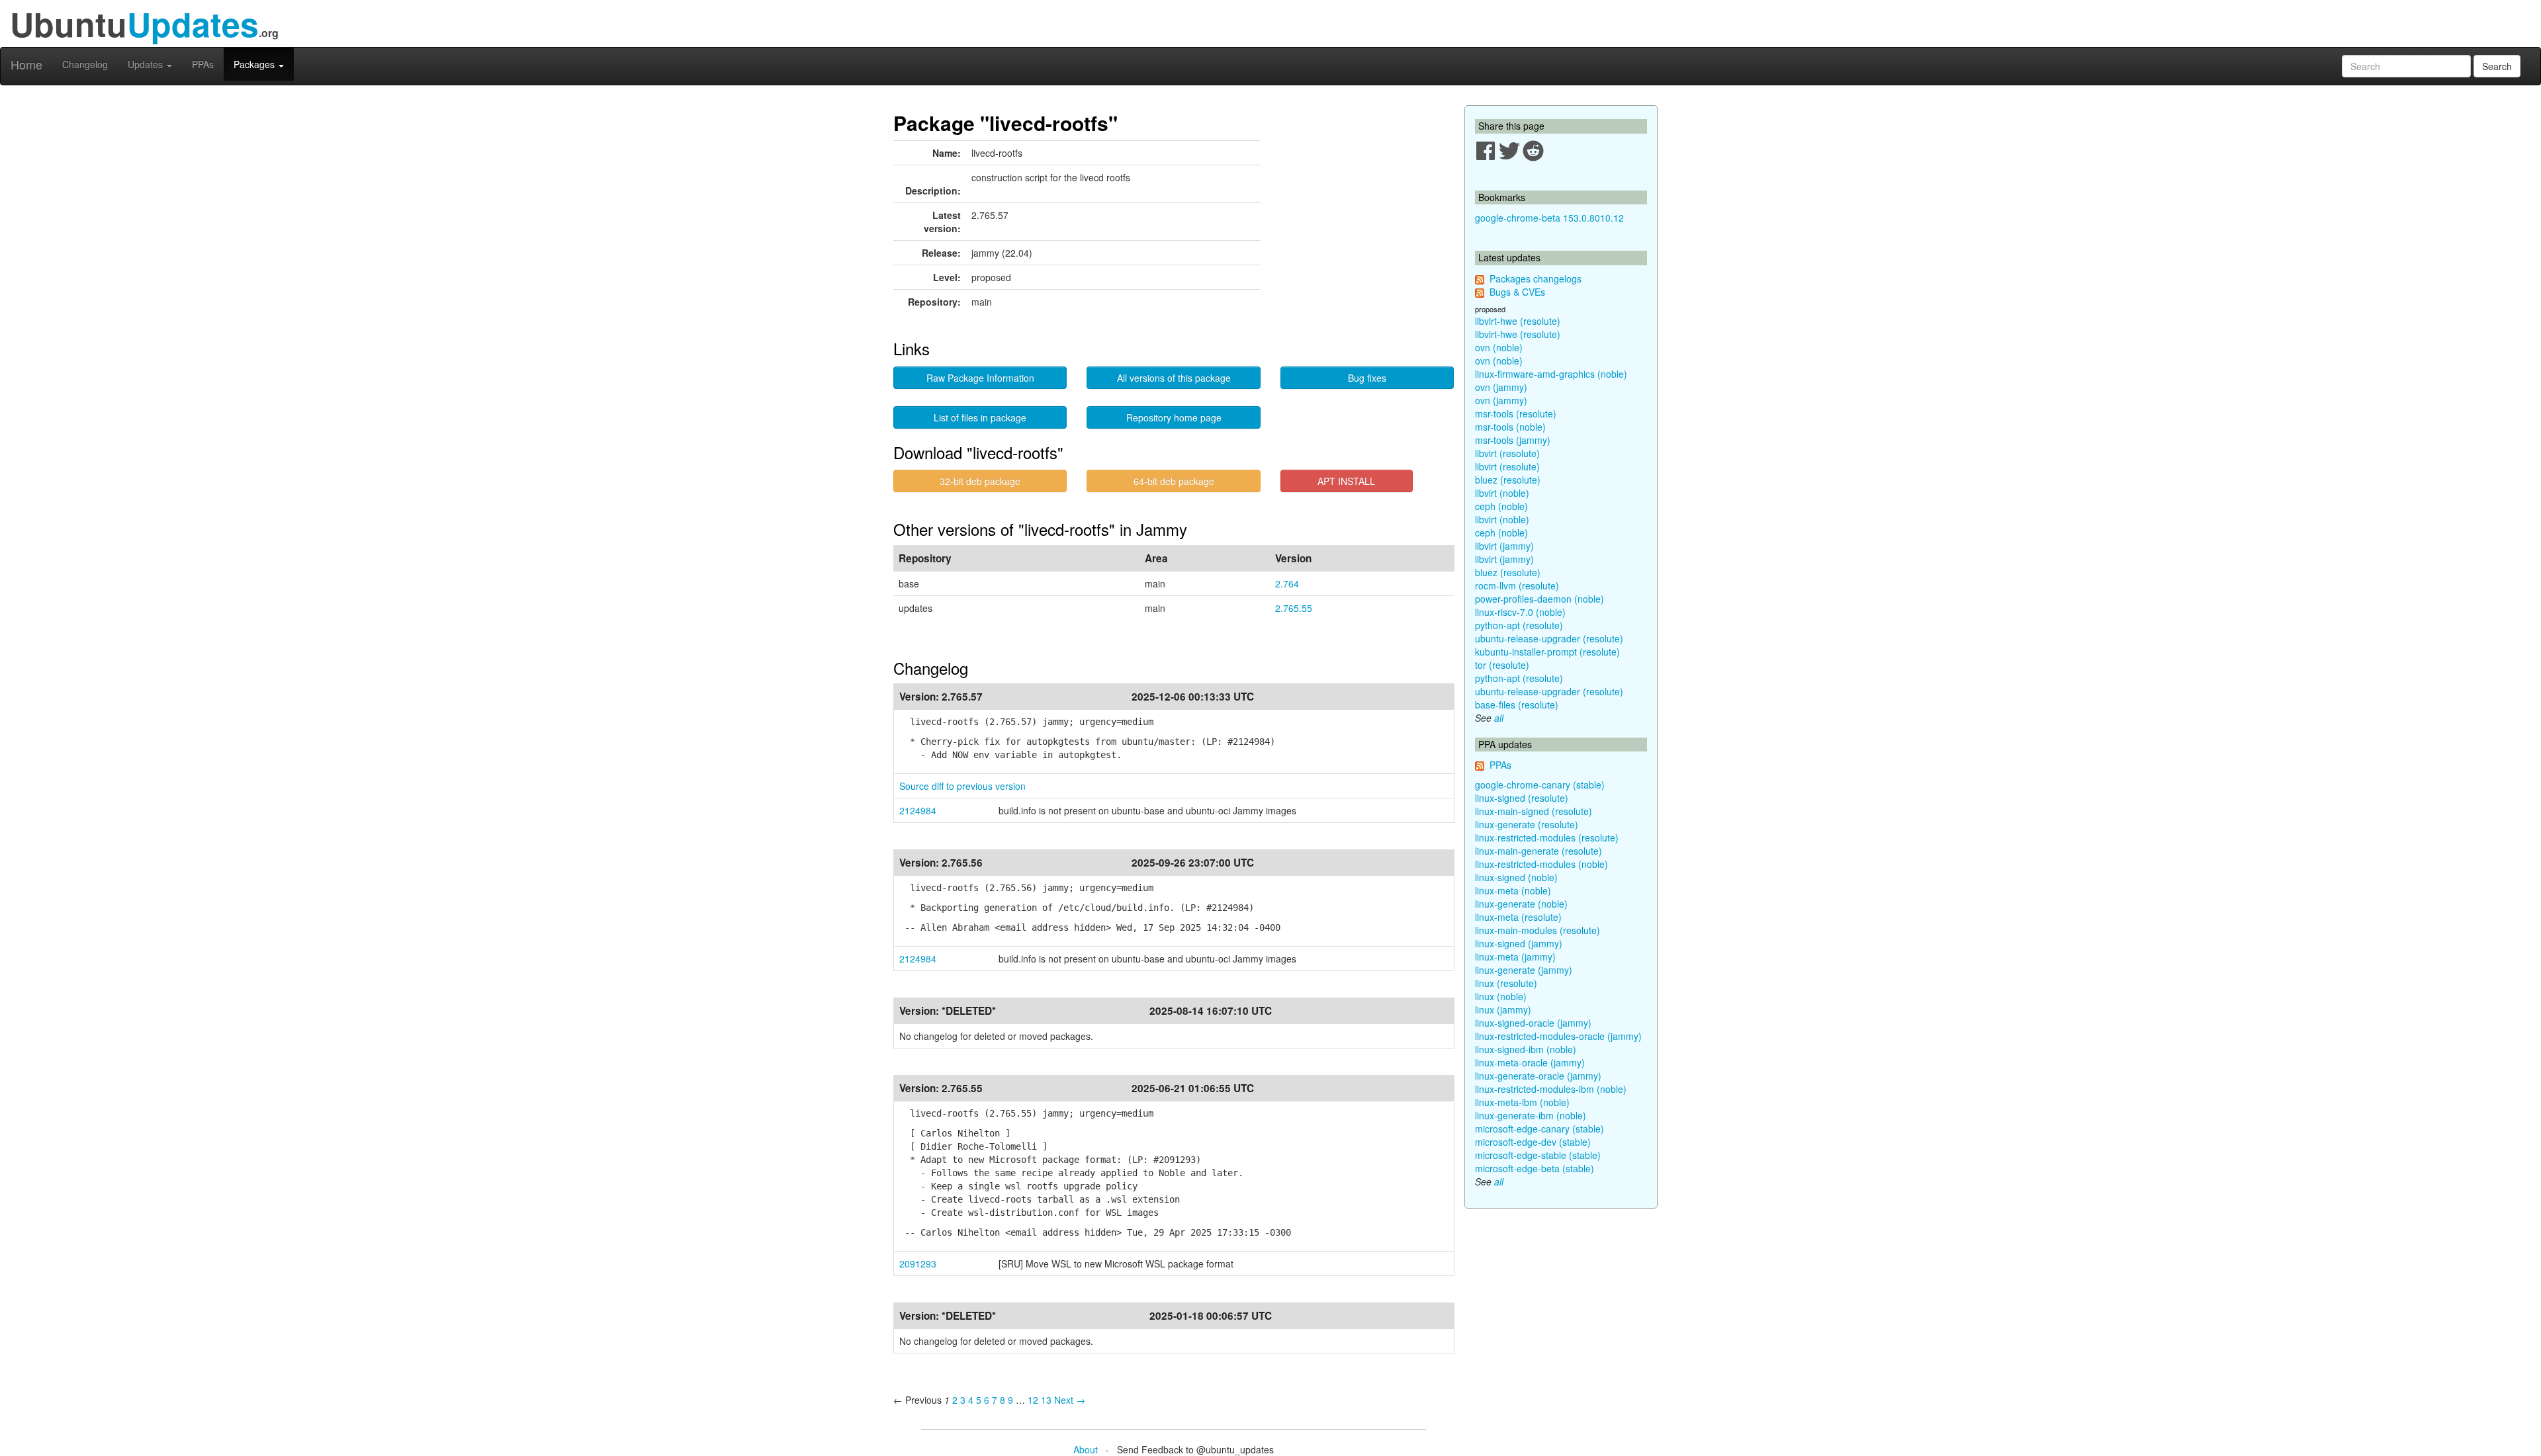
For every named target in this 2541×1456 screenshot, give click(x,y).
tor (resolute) (1502, 665)
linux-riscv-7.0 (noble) (1520, 612)
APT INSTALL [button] (1346, 481)
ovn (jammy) (1501, 387)
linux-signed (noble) (1516, 877)
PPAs (203, 64)
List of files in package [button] (980, 417)
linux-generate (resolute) (1527, 824)
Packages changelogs (1536, 278)
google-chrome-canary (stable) (1540, 785)
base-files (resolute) (1517, 705)
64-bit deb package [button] (1174, 481)
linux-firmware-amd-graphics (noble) (1551, 374)
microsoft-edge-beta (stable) (1535, 1168)
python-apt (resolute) (1519, 625)
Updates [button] (147, 64)
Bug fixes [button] (1367, 378)
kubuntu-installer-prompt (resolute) (1547, 652)
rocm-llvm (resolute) (1517, 585)
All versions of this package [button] (1174, 378)
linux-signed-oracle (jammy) (1533, 1023)
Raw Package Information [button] (980, 378)
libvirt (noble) (1502, 493)
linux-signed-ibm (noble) (1526, 1049)
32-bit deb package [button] (980, 481)
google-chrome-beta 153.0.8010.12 (1549, 218)
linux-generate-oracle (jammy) (1538, 1076)
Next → (1070, 1400)
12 (1033, 1400)
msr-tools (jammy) (1513, 440)
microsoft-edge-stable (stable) (1538, 1155)
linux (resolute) (1506, 983)
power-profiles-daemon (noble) (1539, 599)
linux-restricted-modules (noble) (1541, 864)
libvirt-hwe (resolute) (1518, 321)
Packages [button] (255, 64)
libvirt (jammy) (1504, 546)
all (1499, 718)
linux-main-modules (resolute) (1538, 930)
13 (1046, 1400)
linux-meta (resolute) (1518, 917)
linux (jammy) (1503, 1009)
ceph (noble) (1501, 506)
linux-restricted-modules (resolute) (1547, 837)
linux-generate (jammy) (1524, 970)
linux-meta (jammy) (1515, 957)
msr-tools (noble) (1510, 427)
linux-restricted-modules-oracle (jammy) (1558, 1036)
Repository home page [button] (1174, 417)
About (1086, 1449)
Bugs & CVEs (1517, 292)
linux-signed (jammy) (1519, 943)
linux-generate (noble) (1521, 904)
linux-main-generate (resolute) (1538, 851)
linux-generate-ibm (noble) (1531, 1115)
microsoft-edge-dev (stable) (1533, 1142)
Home (26, 64)
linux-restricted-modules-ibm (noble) (1551, 1089)
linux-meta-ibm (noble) (1522, 1102)
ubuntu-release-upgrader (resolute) (1549, 638)
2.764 (1287, 583)
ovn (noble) (1499, 347)
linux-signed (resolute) (1522, 798)
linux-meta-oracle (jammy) (1530, 1062)
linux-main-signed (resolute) (1534, 811)
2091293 (918, 1263)
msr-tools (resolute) (1516, 413)
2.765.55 (1294, 608)
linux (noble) (1501, 996)
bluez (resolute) (1508, 480)
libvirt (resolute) (1507, 453)
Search (2497, 66)
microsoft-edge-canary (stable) (1539, 1129)
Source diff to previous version (962, 786)
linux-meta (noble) (1513, 890)
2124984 (918, 810)
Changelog (85, 64)
